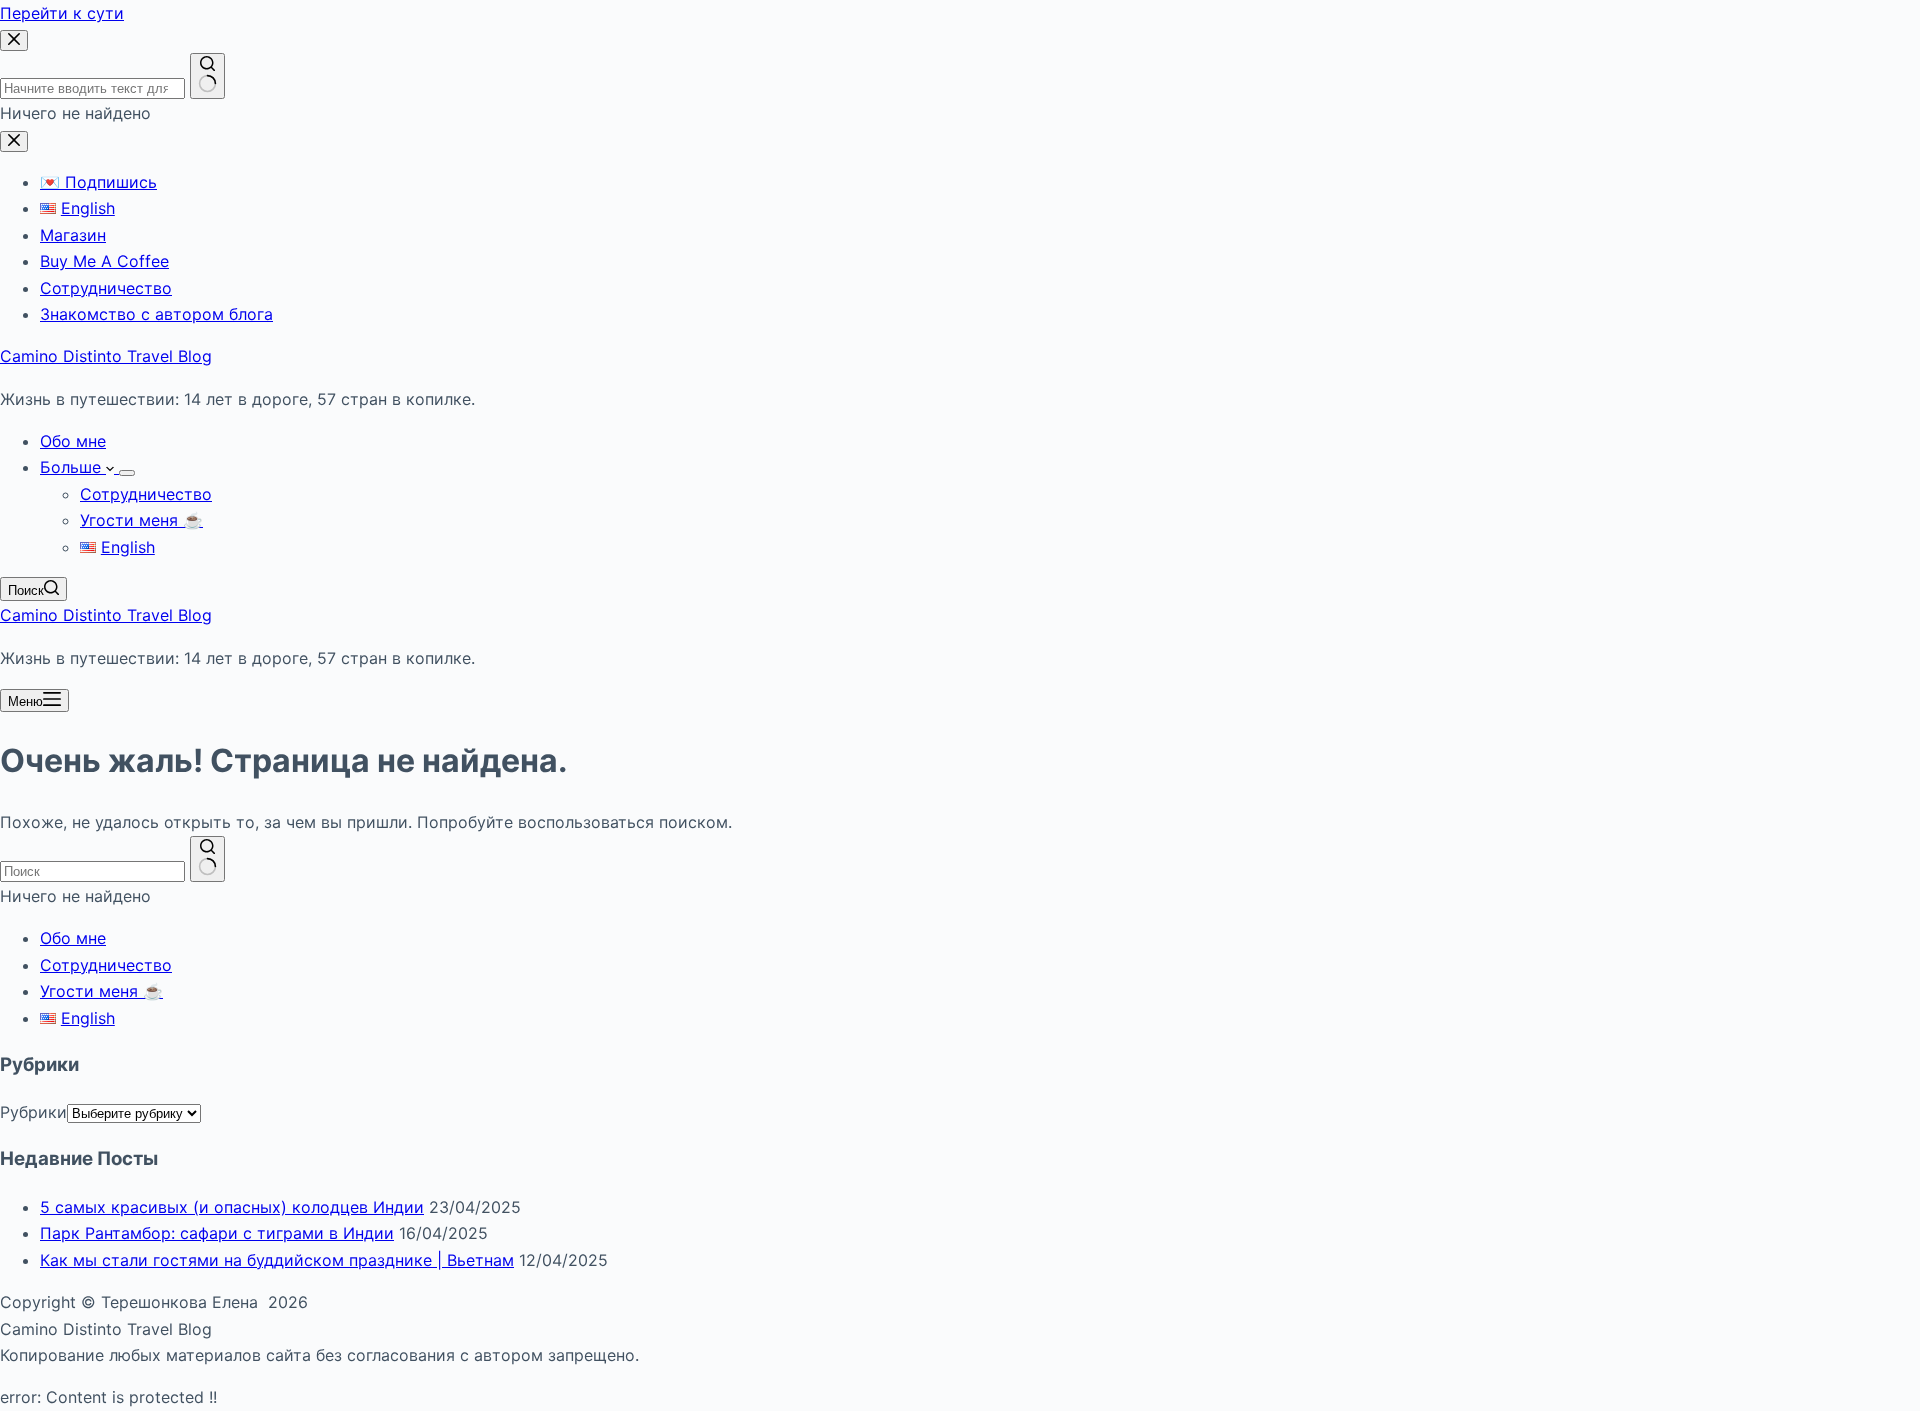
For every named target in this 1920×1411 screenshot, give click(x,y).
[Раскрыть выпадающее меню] (127, 473)
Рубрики (33, 1112)
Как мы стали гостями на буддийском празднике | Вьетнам (277, 1260)
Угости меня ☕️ (141, 520)
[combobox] (92, 871)
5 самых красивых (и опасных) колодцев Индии (232, 1207)
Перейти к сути (62, 13)
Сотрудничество (146, 494)
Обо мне (73, 441)
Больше (73, 467)
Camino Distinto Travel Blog (106, 356)
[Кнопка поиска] (207, 859)
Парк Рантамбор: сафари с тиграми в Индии (217, 1233)
